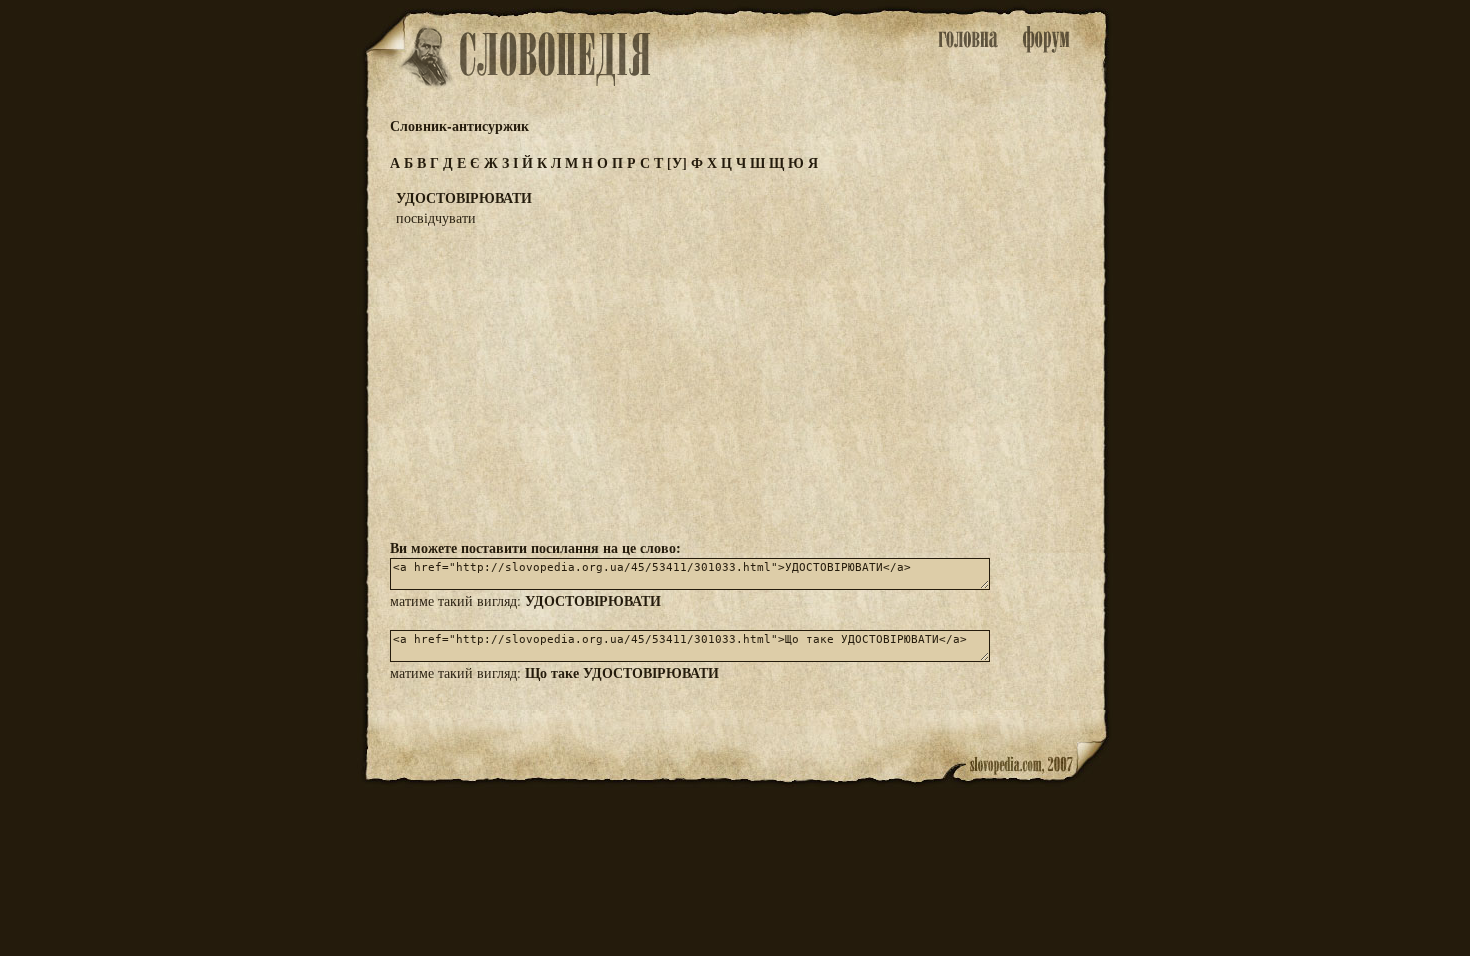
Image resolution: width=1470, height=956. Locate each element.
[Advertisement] (735, 381)
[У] (677, 162)
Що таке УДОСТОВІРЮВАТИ (622, 672)
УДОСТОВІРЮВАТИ (593, 600)
